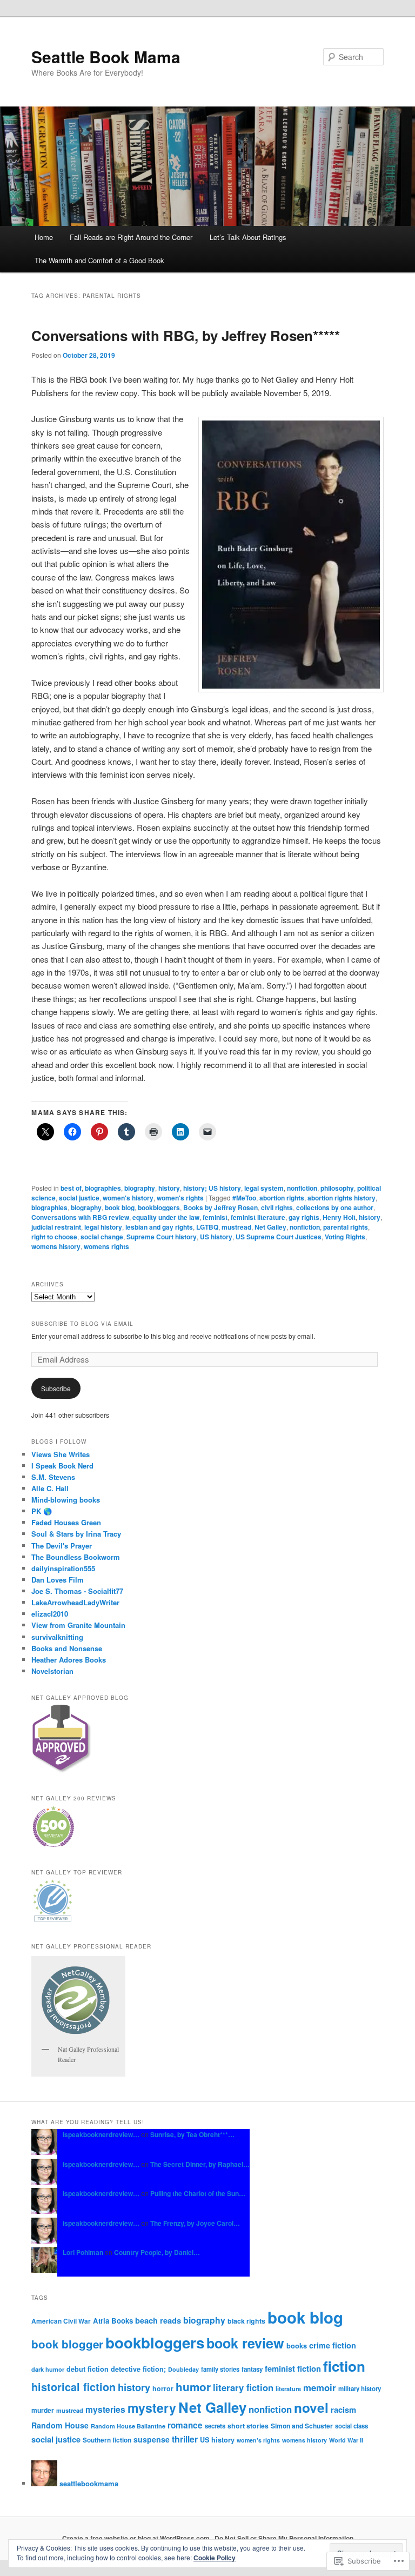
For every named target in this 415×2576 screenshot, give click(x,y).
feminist (215, 1217)
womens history (56, 1246)
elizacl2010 (50, 1614)
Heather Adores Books (69, 1660)
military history (360, 2389)
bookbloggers (159, 1207)
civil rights (277, 1207)
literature (288, 2388)
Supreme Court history (162, 1237)
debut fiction (88, 2369)
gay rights (304, 1217)
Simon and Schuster (302, 2426)
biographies (103, 1188)
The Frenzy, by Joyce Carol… (195, 2223)
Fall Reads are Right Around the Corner (131, 237)
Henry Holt (339, 1217)
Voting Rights (345, 1237)
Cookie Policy (215, 2558)
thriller (185, 2439)
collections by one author (335, 1207)
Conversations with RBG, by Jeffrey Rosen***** (186, 335)
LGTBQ (207, 1227)
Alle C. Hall (50, 1488)
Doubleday (183, 2369)
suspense (152, 2439)
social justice (79, 1198)
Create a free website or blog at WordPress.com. (137, 2538)
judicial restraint (56, 1227)
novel (311, 2407)
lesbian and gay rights (159, 1227)
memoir (320, 2387)
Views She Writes (61, 1454)
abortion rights (282, 1198)
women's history (128, 1198)
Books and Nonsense (67, 1648)
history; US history (212, 1188)
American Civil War (61, 2321)
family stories (220, 2369)
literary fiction (243, 2387)
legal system (264, 1188)
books (297, 2346)
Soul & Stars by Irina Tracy (76, 1534)
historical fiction (73, 2387)
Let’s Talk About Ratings (248, 237)
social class (352, 2426)
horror (163, 2388)
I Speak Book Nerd (62, 1466)
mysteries (105, 2409)
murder (43, 2410)
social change (102, 1237)
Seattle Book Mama (106, 56)
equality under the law (166, 1217)
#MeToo (244, 1198)
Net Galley (270, 1227)
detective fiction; (138, 2369)
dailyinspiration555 (63, 1568)
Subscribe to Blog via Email (82, 1324)
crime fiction (333, 2345)
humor (193, 2387)
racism (343, 2410)
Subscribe (56, 1388)
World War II (346, 2440)
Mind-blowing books (66, 1500)
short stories (248, 2426)
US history (216, 1237)
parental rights (346, 1227)
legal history (103, 1227)
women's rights (180, 1198)
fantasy (252, 2369)
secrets (215, 2426)
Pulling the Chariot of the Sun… (198, 2193)
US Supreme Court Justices (279, 1237)
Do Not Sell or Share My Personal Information (284, 2538)
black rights (246, 2321)
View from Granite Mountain (78, 1625)
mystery (152, 2408)
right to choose (54, 1237)
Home (44, 237)
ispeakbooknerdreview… (101, 2134)
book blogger (67, 2344)
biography (140, 1188)
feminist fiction (293, 2368)
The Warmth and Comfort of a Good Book (99, 260)
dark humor (48, 2369)
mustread (236, 1227)
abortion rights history (342, 1198)
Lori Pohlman (83, 2252)
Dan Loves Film (58, 1580)
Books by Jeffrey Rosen (220, 1207)
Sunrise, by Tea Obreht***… (192, 2134)
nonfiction (302, 1188)
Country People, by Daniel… (157, 2252)
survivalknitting (57, 1637)
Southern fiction (107, 2440)
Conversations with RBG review (80, 1217)
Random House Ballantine (128, 2426)
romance (185, 2425)
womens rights (106, 1246)
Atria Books (113, 2321)
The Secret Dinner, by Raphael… (200, 2164)
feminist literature (258, 1217)
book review (245, 2343)
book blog (120, 1207)
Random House (60, 2425)
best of (71, 1188)
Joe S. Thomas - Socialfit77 (77, 1591)
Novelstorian (52, 1671)
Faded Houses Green (66, 1522)
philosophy (337, 1188)
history (169, 1188)
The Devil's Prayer (62, 1546)
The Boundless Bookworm (76, 1557)
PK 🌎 (42, 1511)
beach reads (158, 2320)
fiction (344, 2366)
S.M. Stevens (53, 1477)
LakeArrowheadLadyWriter (75, 1602)
